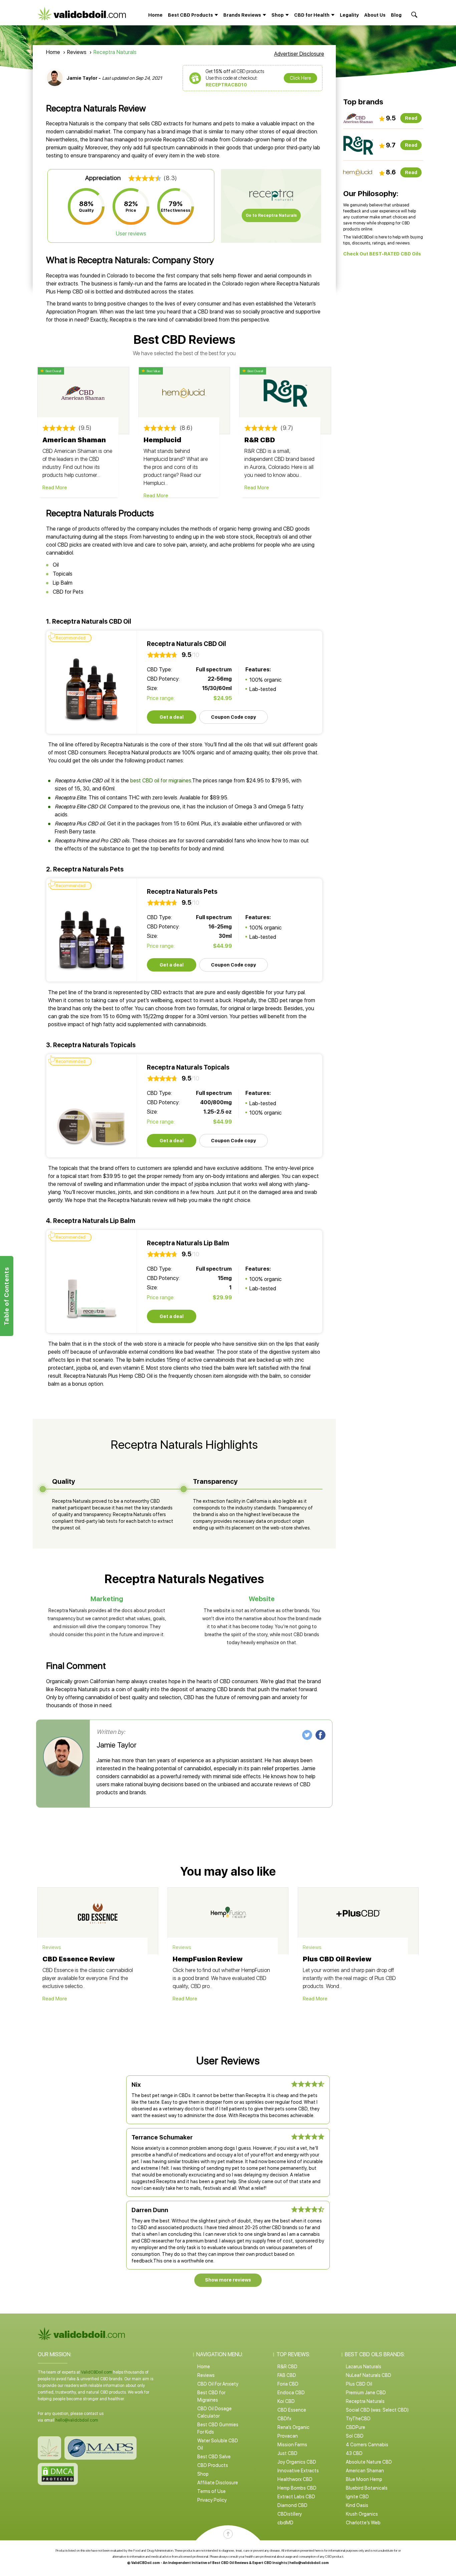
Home (155, 15)
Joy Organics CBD (297, 2462)
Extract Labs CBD (296, 2497)
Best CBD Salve (214, 2457)
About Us (375, 15)
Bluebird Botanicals (367, 2488)
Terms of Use (211, 2491)
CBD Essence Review (79, 1959)
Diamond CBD (292, 2505)
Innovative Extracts (298, 2471)
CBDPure (356, 2427)
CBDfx (284, 2419)
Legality (349, 15)
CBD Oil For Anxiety (218, 2384)
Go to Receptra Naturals (271, 215)
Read (411, 118)
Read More (55, 488)
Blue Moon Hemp (364, 2479)
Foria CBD (288, 2384)
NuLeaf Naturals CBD (369, 2375)
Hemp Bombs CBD (297, 2488)
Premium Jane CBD (366, 2393)
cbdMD (285, 2523)
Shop (203, 2474)
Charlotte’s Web (363, 2523)
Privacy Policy (212, 2500)
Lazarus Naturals (364, 2367)
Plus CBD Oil (359, 2384)
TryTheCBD (358, 2419)
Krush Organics (362, 2514)
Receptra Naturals (365, 2401)
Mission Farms (292, 2445)
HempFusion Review (208, 1959)
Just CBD (287, 2453)
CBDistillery (290, 2514)
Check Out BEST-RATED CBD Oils (382, 254)
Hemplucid (162, 440)
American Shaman (74, 440)
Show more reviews (228, 2280)
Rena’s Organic (293, 2427)
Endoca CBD (291, 2393)
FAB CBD (287, 2375)
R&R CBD (260, 440)
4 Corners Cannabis (367, 2445)
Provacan (288, 2436)
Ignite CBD (357, 2497)
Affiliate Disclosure (218, 2483)
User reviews (131, 234)
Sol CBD (355, 2436)
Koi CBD (286, 2401)
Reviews (77, 52)
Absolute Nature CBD (369, 2462)
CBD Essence (292, 2410)
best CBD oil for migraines (161, 781)
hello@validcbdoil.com (77, 2420)
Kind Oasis (357, 2505)
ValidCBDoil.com (97, 2372)
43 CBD (354, 2453)
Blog (396, 15)
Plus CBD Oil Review (337, 1959)
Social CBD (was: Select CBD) (377, 2410)
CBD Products (213, 2465)
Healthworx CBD (295, 2479)
